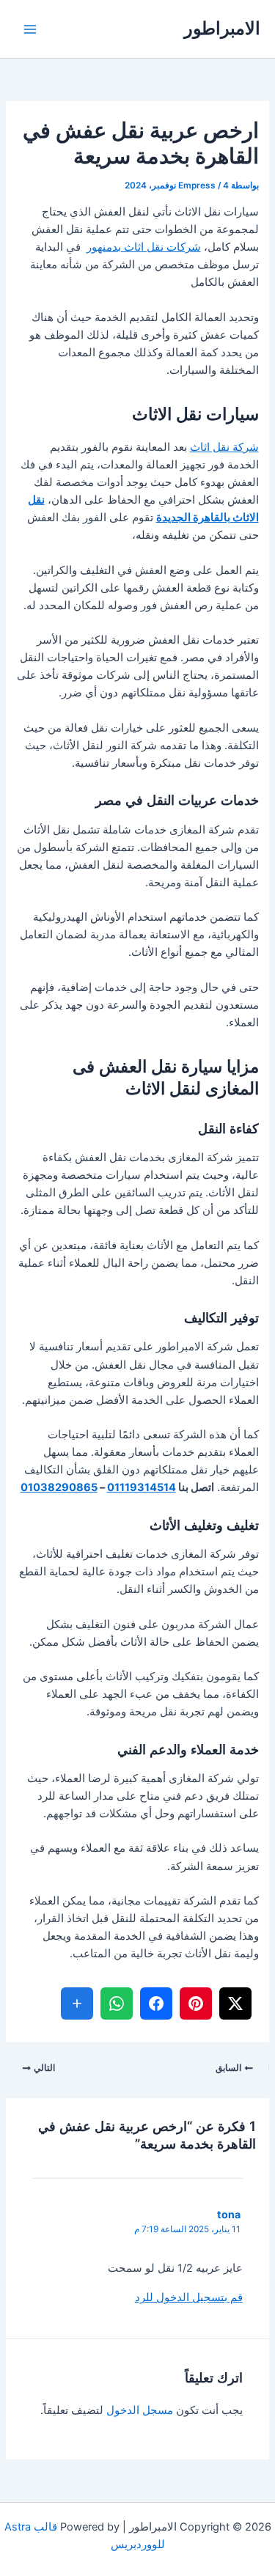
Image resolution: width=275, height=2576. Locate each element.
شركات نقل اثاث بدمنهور (144, 247)
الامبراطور (222, 28)
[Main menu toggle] (30, 29)
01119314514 (142, 1487)
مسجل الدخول (140, 2410)
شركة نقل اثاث (224, 447)
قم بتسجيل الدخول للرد (189, 2297)
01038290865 (59, 1487)
